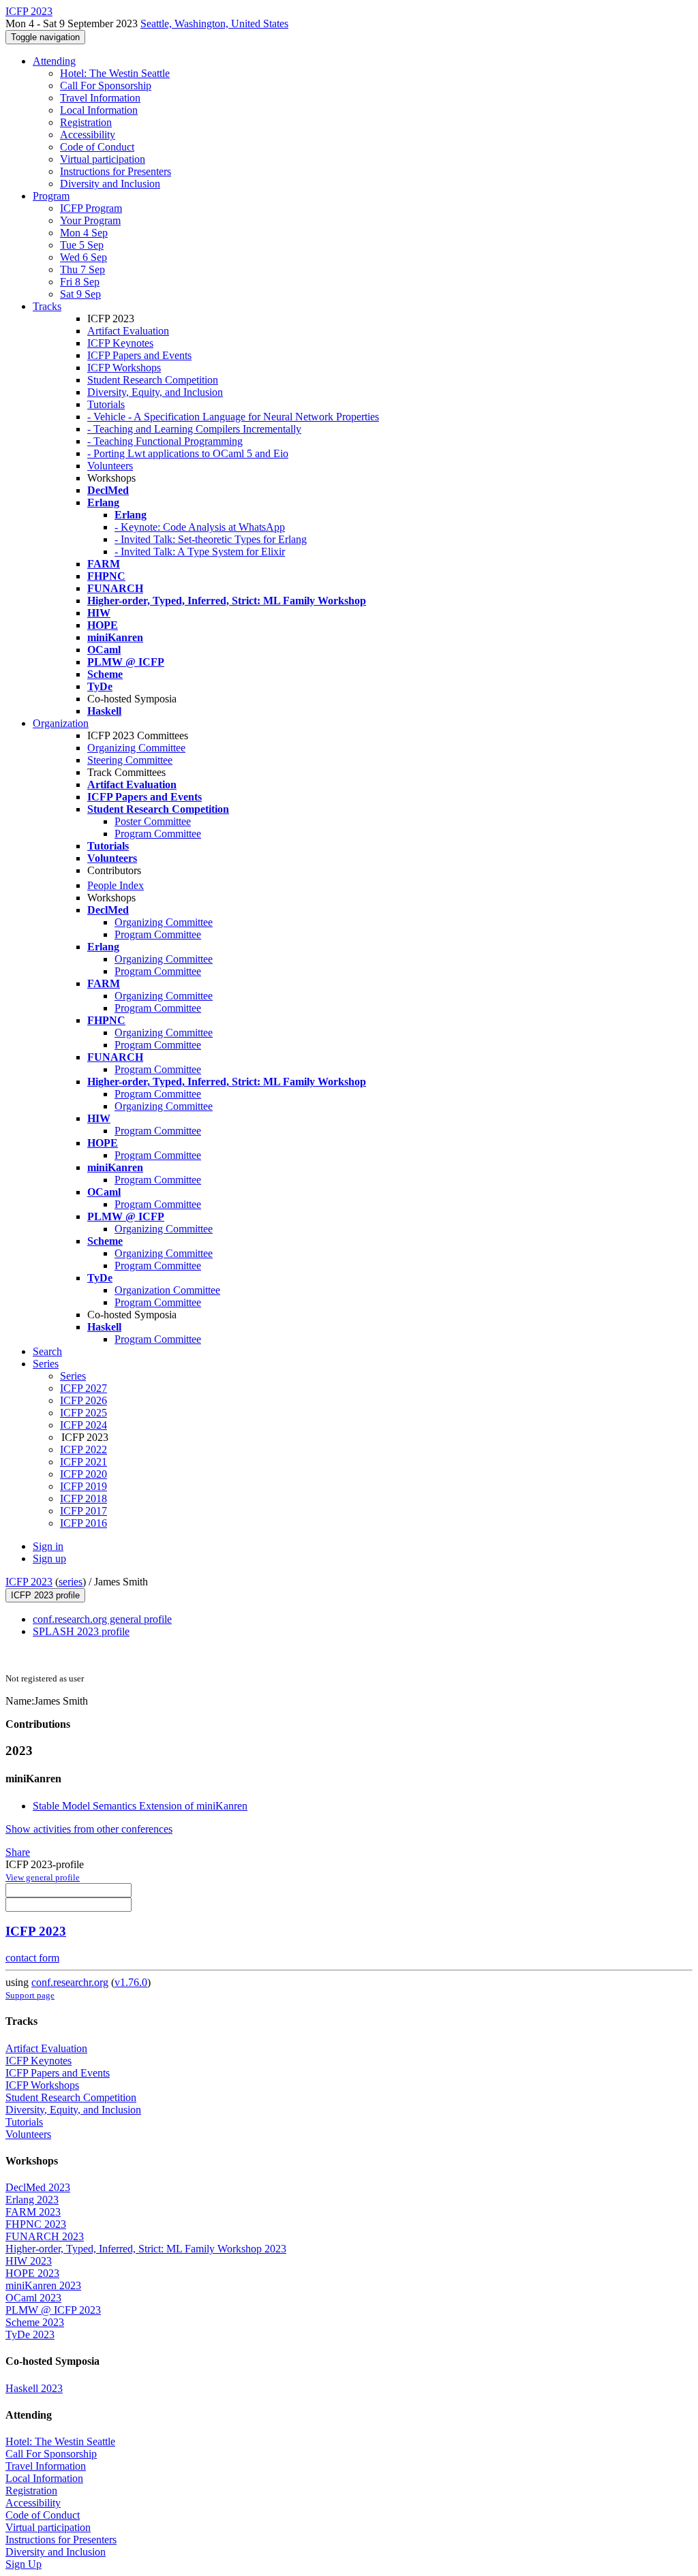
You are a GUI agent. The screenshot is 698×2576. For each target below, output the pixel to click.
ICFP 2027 (84, 1388)
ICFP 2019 (84, 1486)
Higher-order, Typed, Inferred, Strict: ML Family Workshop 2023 (146, 2249)
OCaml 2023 (33, 2298)
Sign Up (24, 2564)
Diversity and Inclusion (110, 184)
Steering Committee (130, 760)
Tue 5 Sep (82, 245)
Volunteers (110, 466)
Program (51, 196)
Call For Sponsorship (106, 86)
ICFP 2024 (84, 1425)
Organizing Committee (136, 748)
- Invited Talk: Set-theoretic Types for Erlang (211, 539)
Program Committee (158, 834)
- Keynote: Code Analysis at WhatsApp (200, 527)
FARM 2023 (33, 2212)
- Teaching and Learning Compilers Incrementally (194, 429)
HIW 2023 (29, 2261)
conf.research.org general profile (102, 1619)
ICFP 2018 (84, 1499)
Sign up (49, 1558)
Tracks (47, 306)
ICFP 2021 (84, 1462)
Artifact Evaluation (128, 331)
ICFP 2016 (84, 1523)
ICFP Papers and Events (139, 355)
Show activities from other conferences (89, 1829)
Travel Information (100, 98)
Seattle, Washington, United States (214, 24)
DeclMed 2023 (38, 2187)
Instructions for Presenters (116, 171)
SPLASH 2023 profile (81, 1631)
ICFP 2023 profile (45, 1595)
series (71, 1582)
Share (18, 1852)
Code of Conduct (97, 147)
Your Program (90, 220)
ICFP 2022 (84, 1449)
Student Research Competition (153, 380)
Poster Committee (153, 821)
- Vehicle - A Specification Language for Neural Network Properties (233, 417)
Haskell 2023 (34, 2388)
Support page (30, 1995)
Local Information (99, 110)
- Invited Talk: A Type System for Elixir (200, 552)
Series (73, 1376)
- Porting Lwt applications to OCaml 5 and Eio (188, 453)
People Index (116, 885)
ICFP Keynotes (120, 343)
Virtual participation (103, 159)
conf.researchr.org (70, 1982)
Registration (86, 122)
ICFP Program (91, 208)
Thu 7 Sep (82, 269)
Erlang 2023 (32, 2200)
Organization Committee (167, 1290)
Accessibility (88, 135)
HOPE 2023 (32, 2273)
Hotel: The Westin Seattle (115, 73)
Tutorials (106, 404)
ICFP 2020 (84, 1474)
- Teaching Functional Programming (165, 441)
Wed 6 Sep (84, 257)
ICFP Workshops (124, 368)
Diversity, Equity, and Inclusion (155, 392)
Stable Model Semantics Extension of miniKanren (140, 1806)
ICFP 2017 (84, 1511)
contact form (32, 1958)
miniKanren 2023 (43, 2285)
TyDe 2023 (30, 2334)
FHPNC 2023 (36, 2224)
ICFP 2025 (84, 1413)
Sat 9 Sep (80, 294)
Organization (61, 723)
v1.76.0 (131, 1982)
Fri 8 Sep (80, 282)
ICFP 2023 (29, 1582)
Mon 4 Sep (84, 233)
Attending (54, 61)
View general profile (43, 1877)
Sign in (48, 1546)
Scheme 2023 (35, 2322)
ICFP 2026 (84, 1400)
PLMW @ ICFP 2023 (53, 2310)
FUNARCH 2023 (45, 2236)
